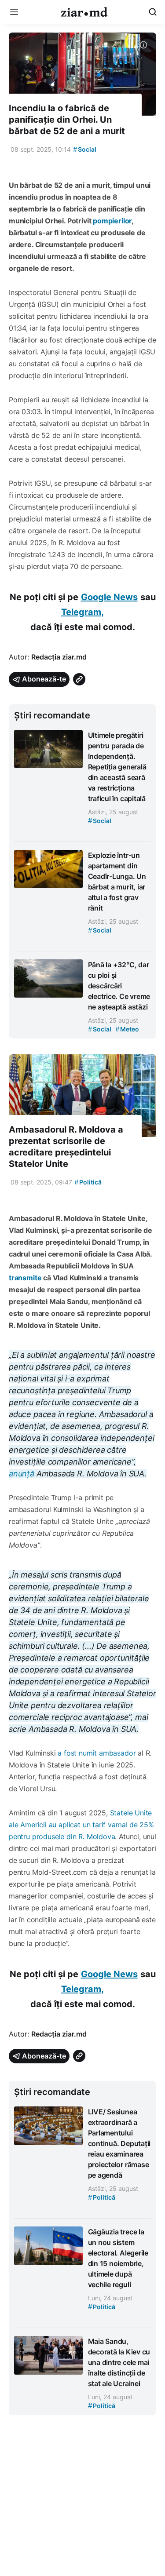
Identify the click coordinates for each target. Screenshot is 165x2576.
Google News (109, 597)
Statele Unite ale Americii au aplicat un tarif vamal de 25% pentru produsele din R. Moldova (81, 1825)
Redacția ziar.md (59, 657)
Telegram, (82, 612)
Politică (88, 1182)
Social (85, 149)
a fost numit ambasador (97, 1753)
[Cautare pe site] (153, 12)
